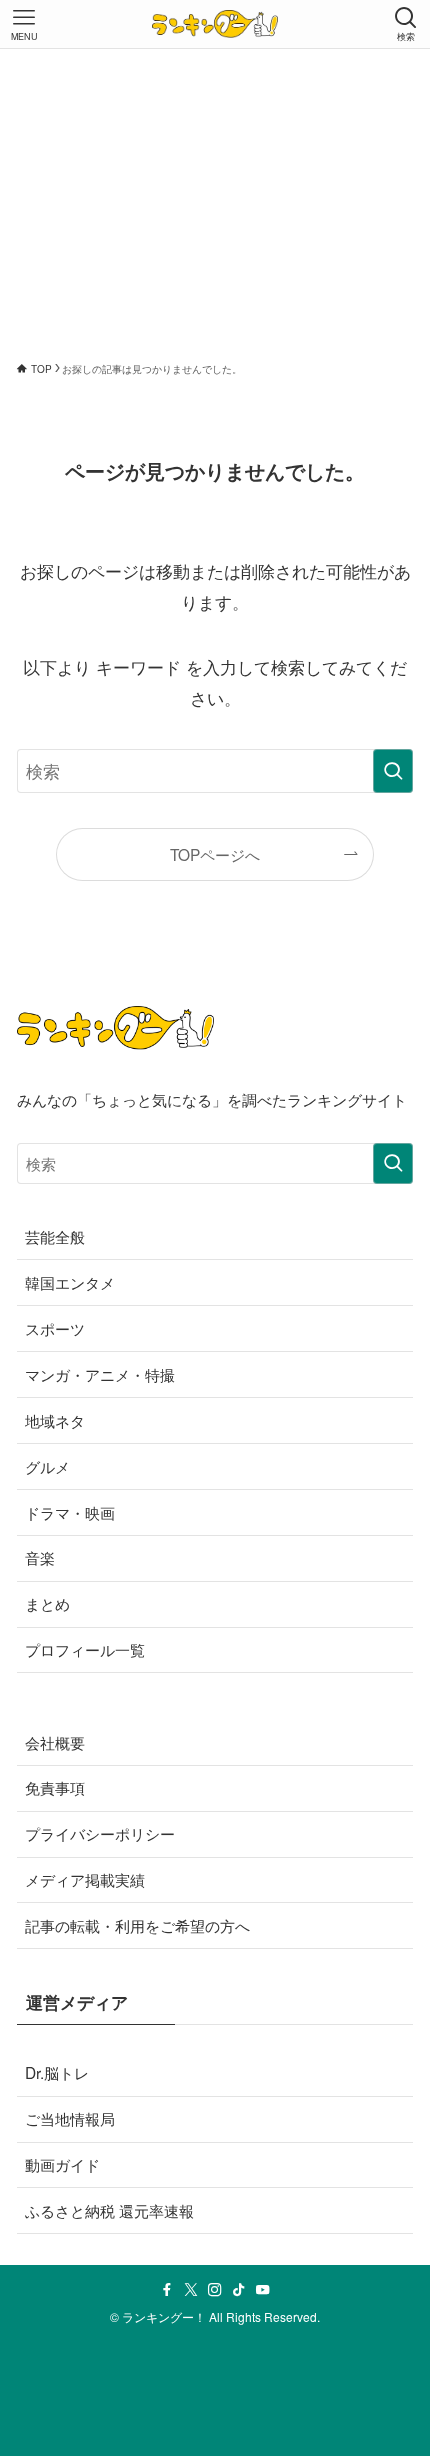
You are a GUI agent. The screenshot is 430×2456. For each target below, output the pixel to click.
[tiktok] (239, 2290)
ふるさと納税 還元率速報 (109, 2210)
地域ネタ (55, 1420)
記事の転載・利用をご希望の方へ (137, 1925)
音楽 (40, 1557)
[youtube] (263, 2290)
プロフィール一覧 (85, 1649)
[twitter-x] (191, 2290)
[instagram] (215, 2290)
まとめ (47, 1603)
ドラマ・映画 (70, 1512)
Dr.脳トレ (57, 2072)
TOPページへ (215, 854)
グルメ (47, 1466)
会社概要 (55, 1742)
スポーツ (55, 1328)
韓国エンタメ (70, 1282)
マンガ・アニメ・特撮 (100, 1374)
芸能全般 (55, 1236)
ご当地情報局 (70, 2118)
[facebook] (167, 2290)
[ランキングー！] (215, 24)
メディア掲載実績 (85, 1879)
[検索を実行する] (393, 771)
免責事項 (55, 1787)
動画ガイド (62, 2164)
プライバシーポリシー (100, 1833)
